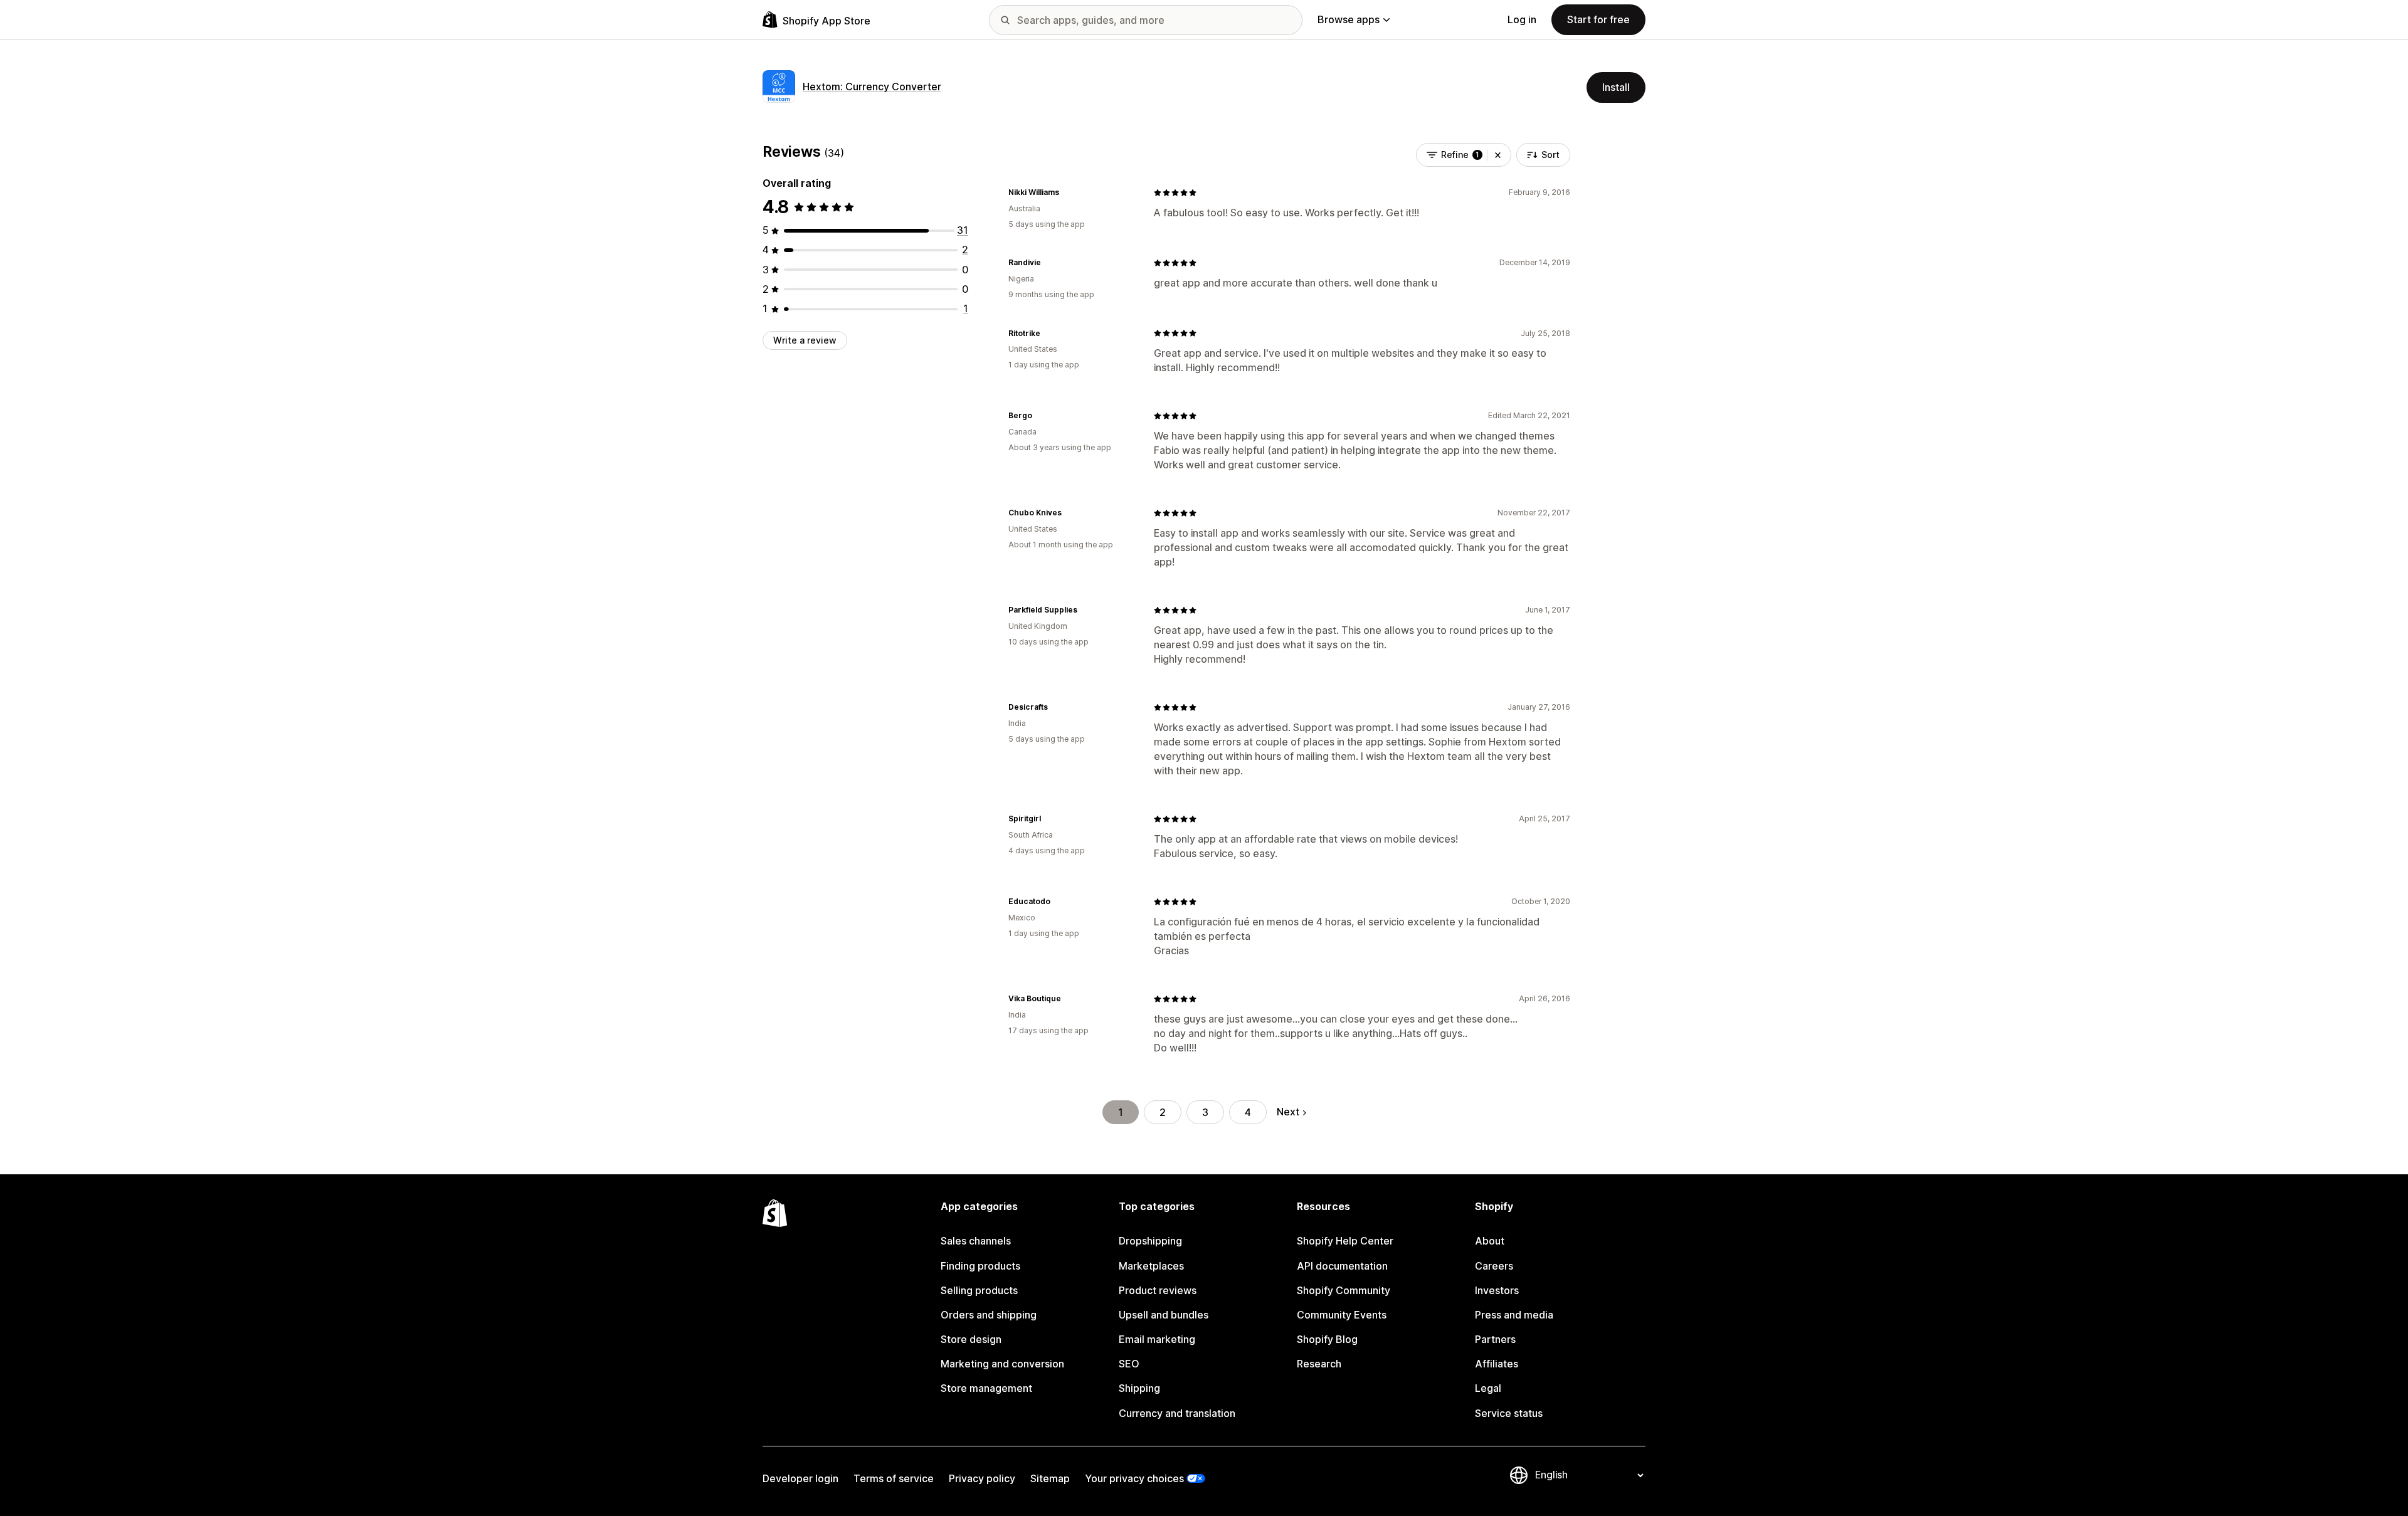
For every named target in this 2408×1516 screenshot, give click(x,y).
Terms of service (894, 1478)
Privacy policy (982, 1478)
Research (1319, 1364)
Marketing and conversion (1002, 1364)
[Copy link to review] (1067, 192)
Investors (1497, 1290)
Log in (1522, 19)
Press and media (1514, 1315)
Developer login (800, 1478)
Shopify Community (1344, 1290)
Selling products (979, 1290)
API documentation (1342, 1266)
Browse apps (1349, 19)
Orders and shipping (989, 1315)
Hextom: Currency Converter (872, 87)
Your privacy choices (1134, 1478)
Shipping (1139, 1388)
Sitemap (1050, 1478)
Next (1288, 1112)
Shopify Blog (1327, 1339)
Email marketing (1157, 1339)
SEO (1129, 1364)
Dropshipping (1150, 1241)
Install (1616, 87)
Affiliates (1497, 1364)
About (1490, 1241)
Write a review (805, 340)
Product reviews (1158, 1290)
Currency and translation (1177, 1413)
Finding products (980, 1266)
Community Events (1342, 1315)
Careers (1494, 1266)
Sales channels (976, 1241)
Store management (986, 1388)
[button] (1498, 155)
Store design (971, 1339)
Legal (1488, 1388)
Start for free (1598, 19)
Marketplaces (1151, 1266)
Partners (1495, 1339)
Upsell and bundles (1164, 1315)
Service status (1509, 1413)
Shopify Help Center (1345, 1241)
